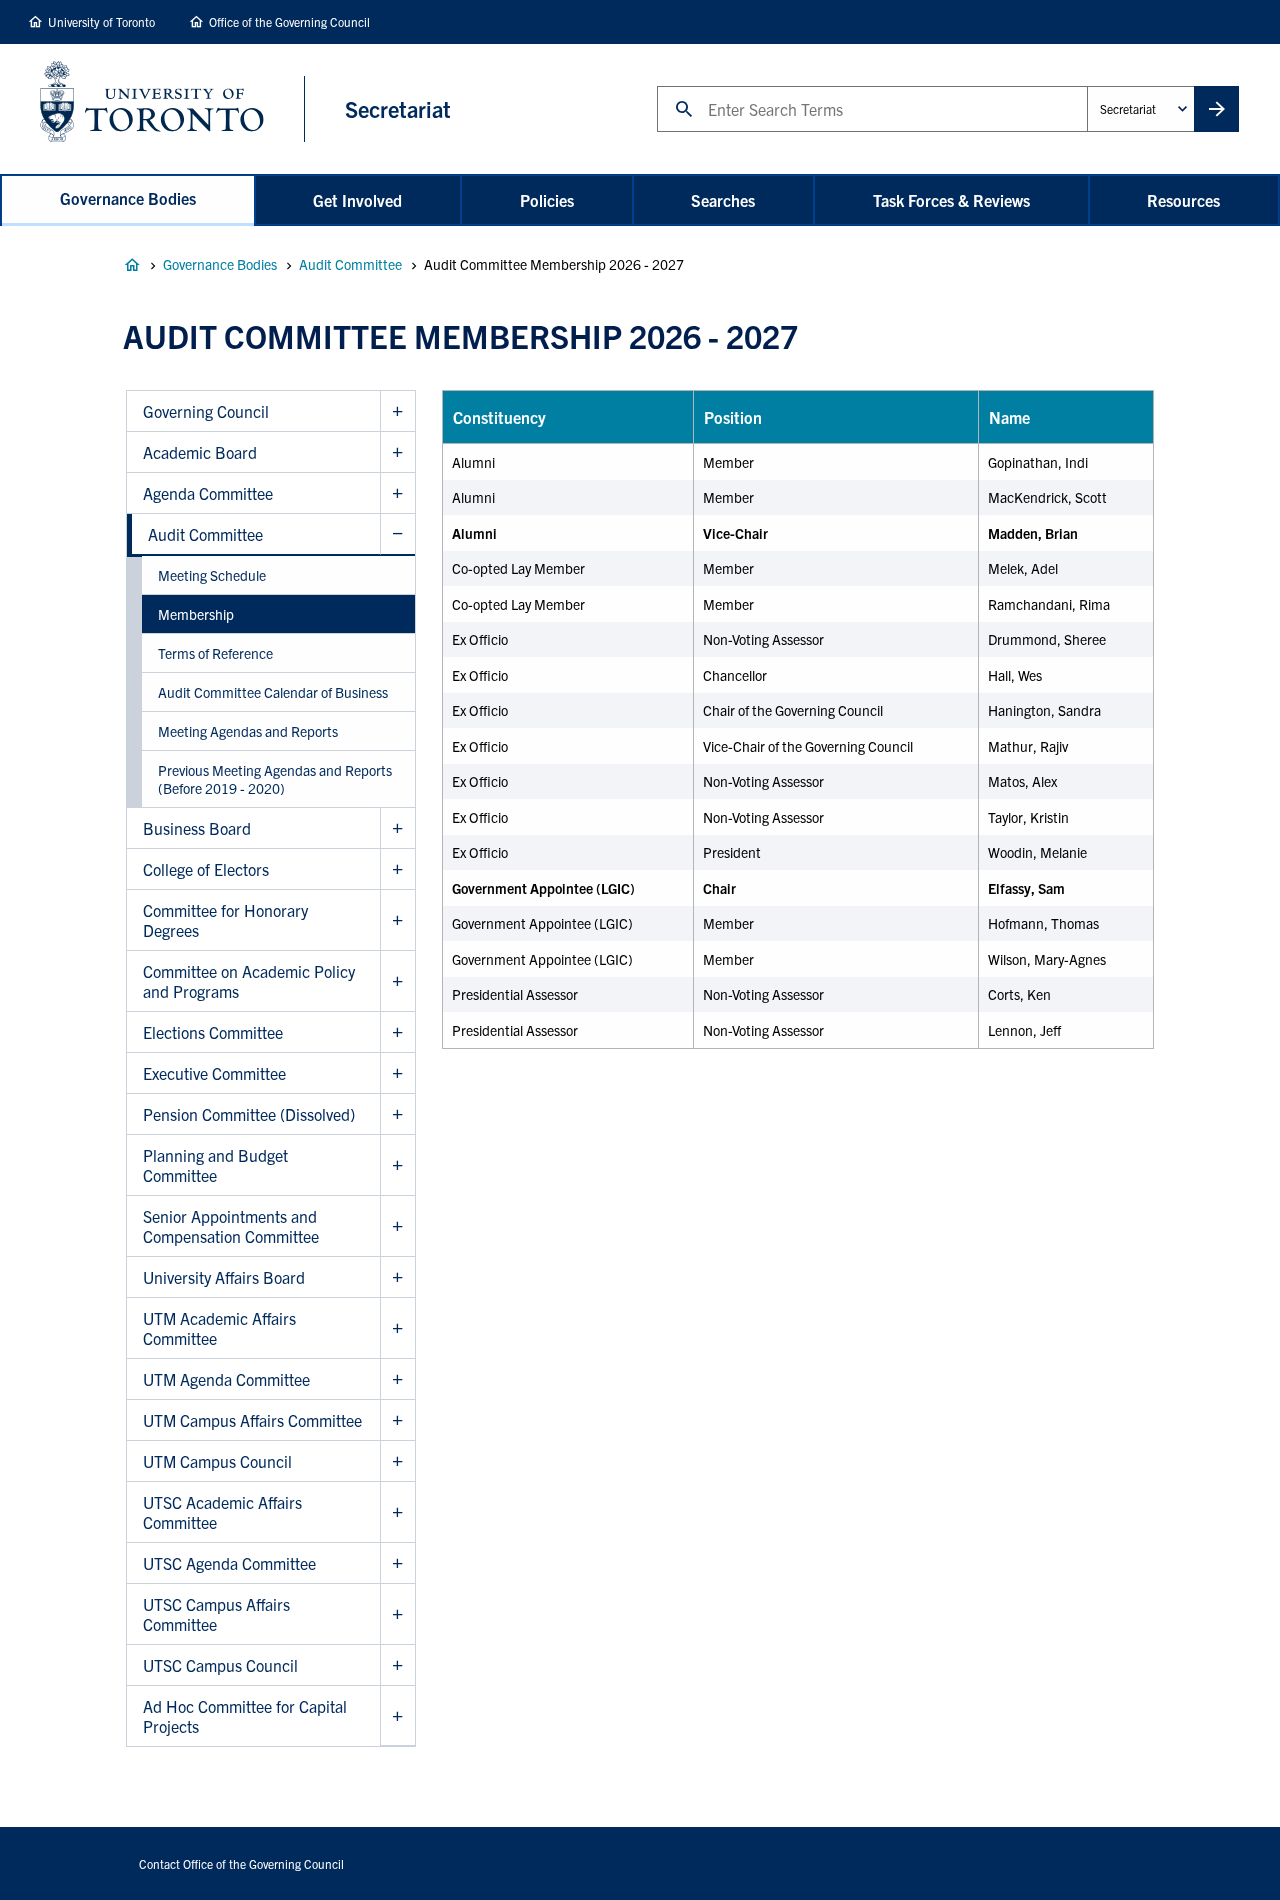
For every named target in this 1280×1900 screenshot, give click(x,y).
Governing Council (206, 411)
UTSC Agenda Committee (229, 1563)
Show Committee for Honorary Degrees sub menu (397, 920)
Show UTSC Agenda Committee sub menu (397, 1563)
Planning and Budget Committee (215, 1165)
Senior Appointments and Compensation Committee (231, 1226)
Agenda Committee (208, 493)
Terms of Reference (215, 653)
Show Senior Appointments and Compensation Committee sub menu (397, 1226)
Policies (547, 200)
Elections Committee (213, 1032)
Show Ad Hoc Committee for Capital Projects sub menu (397, 1716)
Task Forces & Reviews (951, 200)
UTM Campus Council (217, 1461)
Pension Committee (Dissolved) (249, 1114)
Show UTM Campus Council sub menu (397, 1461)
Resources (1183, 200)
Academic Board (200, 452)
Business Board (197, 828)
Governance (132, 265)
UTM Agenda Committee (226, 1379)
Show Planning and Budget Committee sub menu (397, 1165)
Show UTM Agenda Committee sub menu (397, 1379)
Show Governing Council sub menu (397, 411)
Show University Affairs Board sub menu (397, 1277)
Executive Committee (214, 1073)
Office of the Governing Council (289, 21)
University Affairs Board (224, 1277)
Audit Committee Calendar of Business (273, 692)
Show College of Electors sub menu (397, 869)
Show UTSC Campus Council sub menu (397, 1665)
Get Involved (357, 200)
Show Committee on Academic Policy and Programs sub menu (397, 981)
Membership (196, 614)
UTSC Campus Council (220, 1665)
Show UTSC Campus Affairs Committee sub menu (397, 1614)
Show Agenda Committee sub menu (397, 493)
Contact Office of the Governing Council (241, 1863)
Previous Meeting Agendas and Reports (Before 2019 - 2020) (275, 779)
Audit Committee (350, 264)
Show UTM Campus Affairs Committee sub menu (397, 1420)
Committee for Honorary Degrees (225, 920)
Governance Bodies (128, 198)
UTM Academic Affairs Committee (219, 1328)
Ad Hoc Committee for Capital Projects (245, 1716)
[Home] (172, 109)
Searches (723, 200)
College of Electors (206, 869)
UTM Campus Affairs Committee (252, 1420)
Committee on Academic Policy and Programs (249, 981)
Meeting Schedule (212, 575)
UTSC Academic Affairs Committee (222, 1512)
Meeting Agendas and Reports (248, 731)
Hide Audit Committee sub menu (397, 534)
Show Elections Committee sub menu (397, 1032)
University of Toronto (101, 21)
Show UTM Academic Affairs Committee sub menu (397, 1328)
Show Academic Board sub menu (397, 452)
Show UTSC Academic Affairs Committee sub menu (397, 1512)
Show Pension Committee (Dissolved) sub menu (397, 1114)
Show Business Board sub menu (397, 828)
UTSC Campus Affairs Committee (216, 1614)
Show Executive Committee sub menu (397, 1073)
